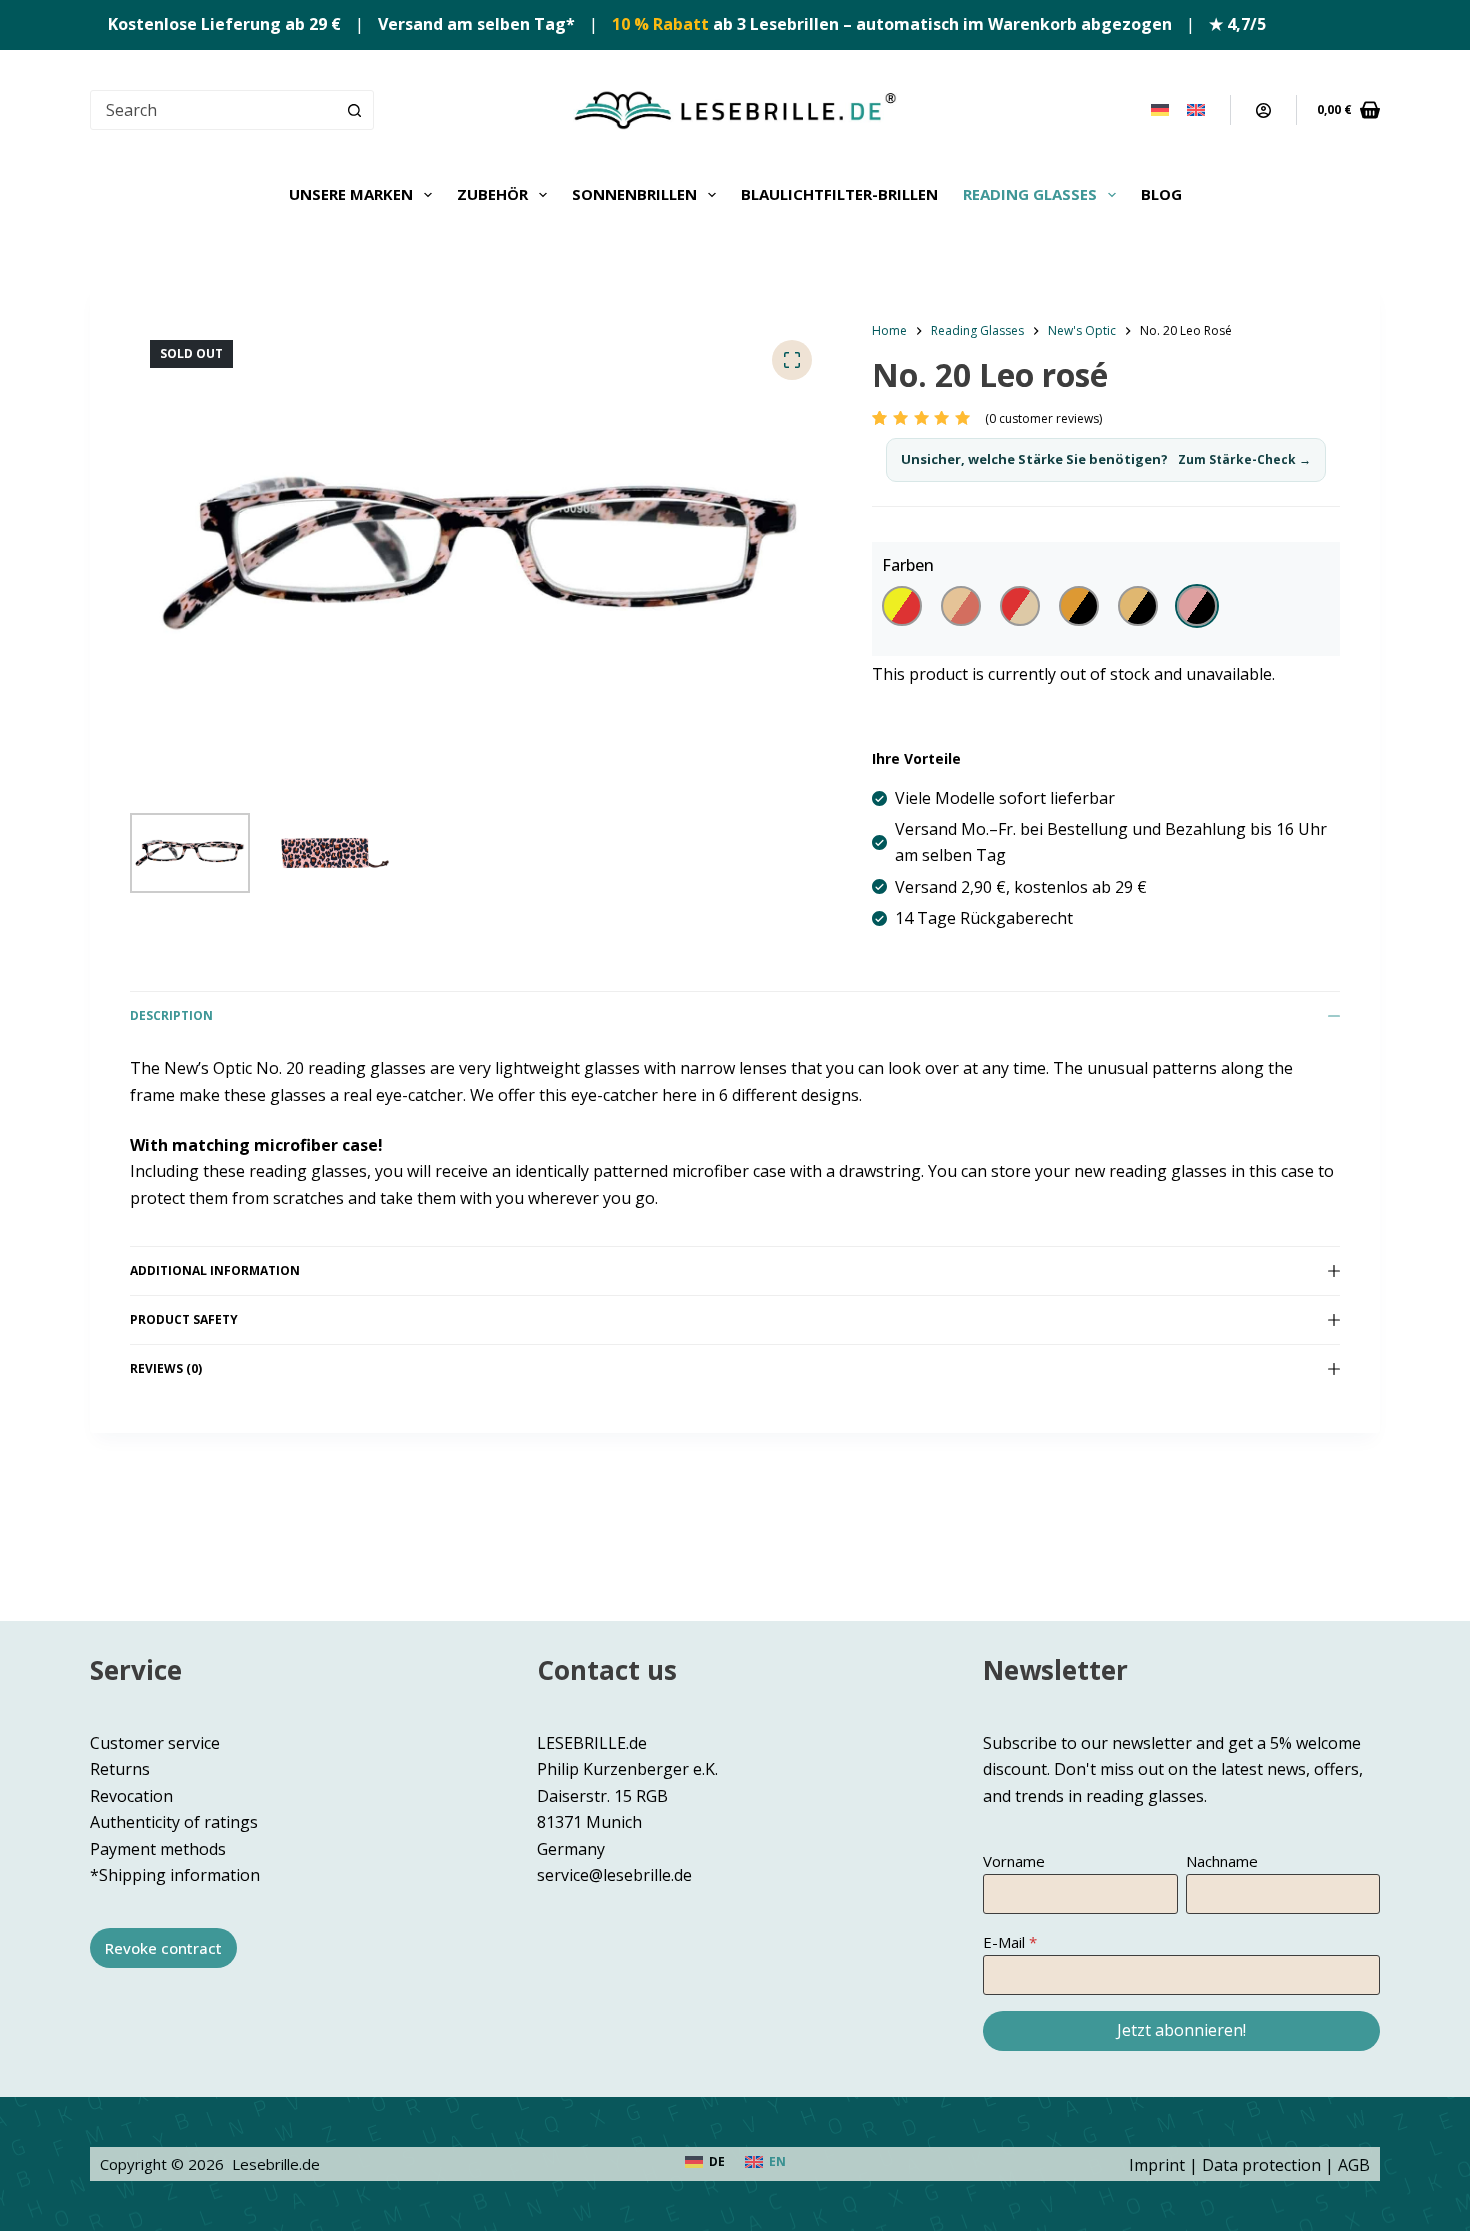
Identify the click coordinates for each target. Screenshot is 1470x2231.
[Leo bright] (1138, 606)
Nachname (1222, 1861)
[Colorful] (902, 606)
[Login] (1263, 110)
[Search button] (354, 110)
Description (171, 1015)
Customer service (155, 1743)
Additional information (215, 1270)
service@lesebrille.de (614, 1875)
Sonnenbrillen (634, 194)
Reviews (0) (166, 1368)
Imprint (1157, 2165)
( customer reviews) (1043, 418)
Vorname (1014, 1861)
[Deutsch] (1160, 110)
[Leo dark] (1079, 606)
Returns (120, 1769)
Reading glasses (1030, 194)
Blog (1161, 194)
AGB (1354, 2165)
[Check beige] (961, 606)
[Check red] (1020, 606)
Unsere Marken (351, 194)
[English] (1196, 110)
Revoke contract (163, 1948)
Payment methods (158, 1849)
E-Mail (1004, 1942)
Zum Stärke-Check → (1244, 460)
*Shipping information (175, 1875)
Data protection (1261, 2165)
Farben (908, 565)
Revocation (131, 1796)
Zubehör (492, 194)
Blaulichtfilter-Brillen (839, 194)
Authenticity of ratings (174, 1822)
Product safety (184, 1319)
